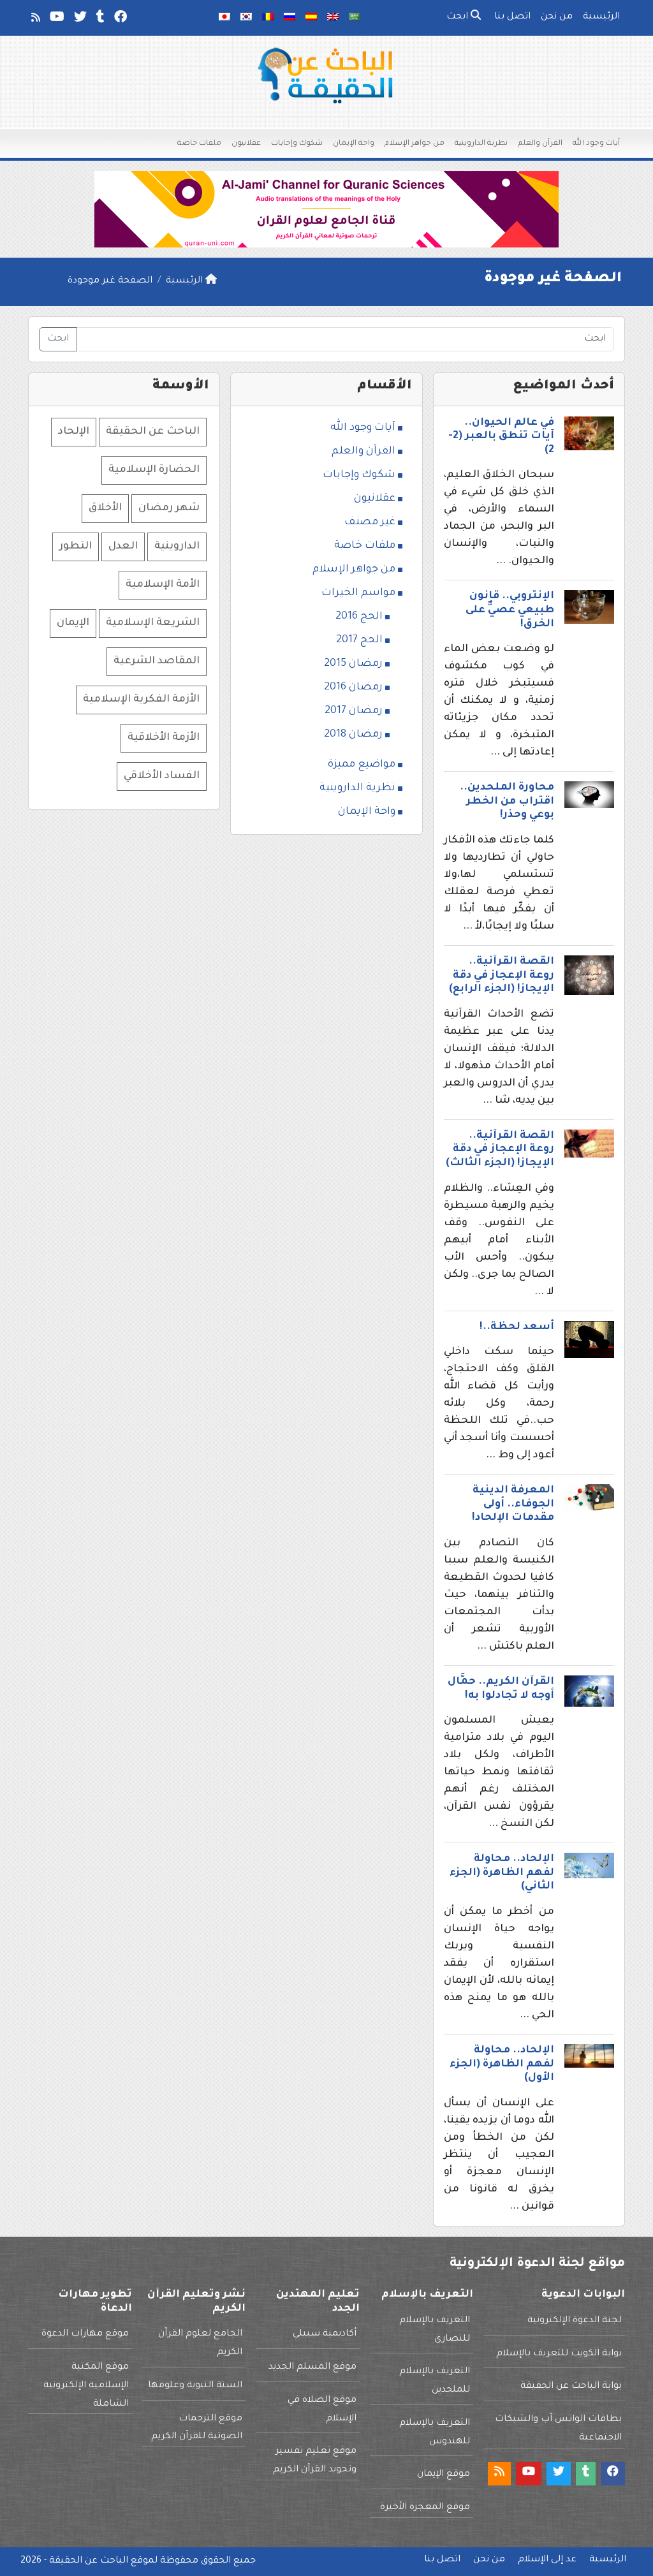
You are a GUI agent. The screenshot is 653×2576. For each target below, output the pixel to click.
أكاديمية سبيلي (325, 2334)
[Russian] (290, 18)
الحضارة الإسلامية (154, 470)
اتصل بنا (512, 17)
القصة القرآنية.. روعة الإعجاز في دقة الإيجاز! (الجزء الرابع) (502, 975)
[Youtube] (56, 20)
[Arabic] (355, 18)
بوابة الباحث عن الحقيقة (571, 2387)
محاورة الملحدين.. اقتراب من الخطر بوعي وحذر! (507, 801)
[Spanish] (311, 18)
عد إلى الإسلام (547, 2560)
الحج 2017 (359, 640)
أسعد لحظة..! (517, 1327)
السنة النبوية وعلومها (195, 2386)
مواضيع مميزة (362, 765)
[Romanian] (268, 18)
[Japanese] (224, 18)
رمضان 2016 (353, 688)
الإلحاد (74, 432)
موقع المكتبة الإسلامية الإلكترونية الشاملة (86, 2386)
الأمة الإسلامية (163, 585)
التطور (76, 547)
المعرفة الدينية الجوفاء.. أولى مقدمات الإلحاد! (513, 1504)
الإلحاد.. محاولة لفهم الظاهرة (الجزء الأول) (502, 2064)
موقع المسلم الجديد (312, 2367)
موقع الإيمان (444, 2475)
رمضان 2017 (354, 711)
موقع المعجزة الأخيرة (425, 2508)
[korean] (246, 18)
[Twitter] (79, 20)
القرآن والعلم (540, 144)
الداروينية (177, 547)
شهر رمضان (169, 508)
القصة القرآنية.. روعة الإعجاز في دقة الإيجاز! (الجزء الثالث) (500, 1150)
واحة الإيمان (354, 144)
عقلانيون (246, 144)
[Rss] (35, 20)
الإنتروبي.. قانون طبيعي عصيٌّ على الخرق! (510, 610)
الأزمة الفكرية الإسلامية (141, 700)
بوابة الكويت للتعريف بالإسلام (559, 2354)
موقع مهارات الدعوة (85, 2334)
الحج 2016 (359, 617)
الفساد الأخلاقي (162, 776)
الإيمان (73, 623)
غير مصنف (370, 522)
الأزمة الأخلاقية (164, 738)
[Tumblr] (99, 20)
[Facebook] (120, 20)
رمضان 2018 (353, 735)
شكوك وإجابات (297, 144)
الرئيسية (601, 17)
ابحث (459, 17)
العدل (123, 547)
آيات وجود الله (596, 144)
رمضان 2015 (353, 664)
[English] (333, 18)
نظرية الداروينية (481, 144)
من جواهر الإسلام (415, 144)
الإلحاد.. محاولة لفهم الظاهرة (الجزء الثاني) (502, 1873)
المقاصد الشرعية (157, 661)
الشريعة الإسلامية (153, 623)
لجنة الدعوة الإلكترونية (575, 2321)
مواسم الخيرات (358, 593)
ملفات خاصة (199, 144)
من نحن (557, 17)
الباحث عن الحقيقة (153, 432)
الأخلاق (105, 508)
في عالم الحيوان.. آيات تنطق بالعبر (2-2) (501, 437)
